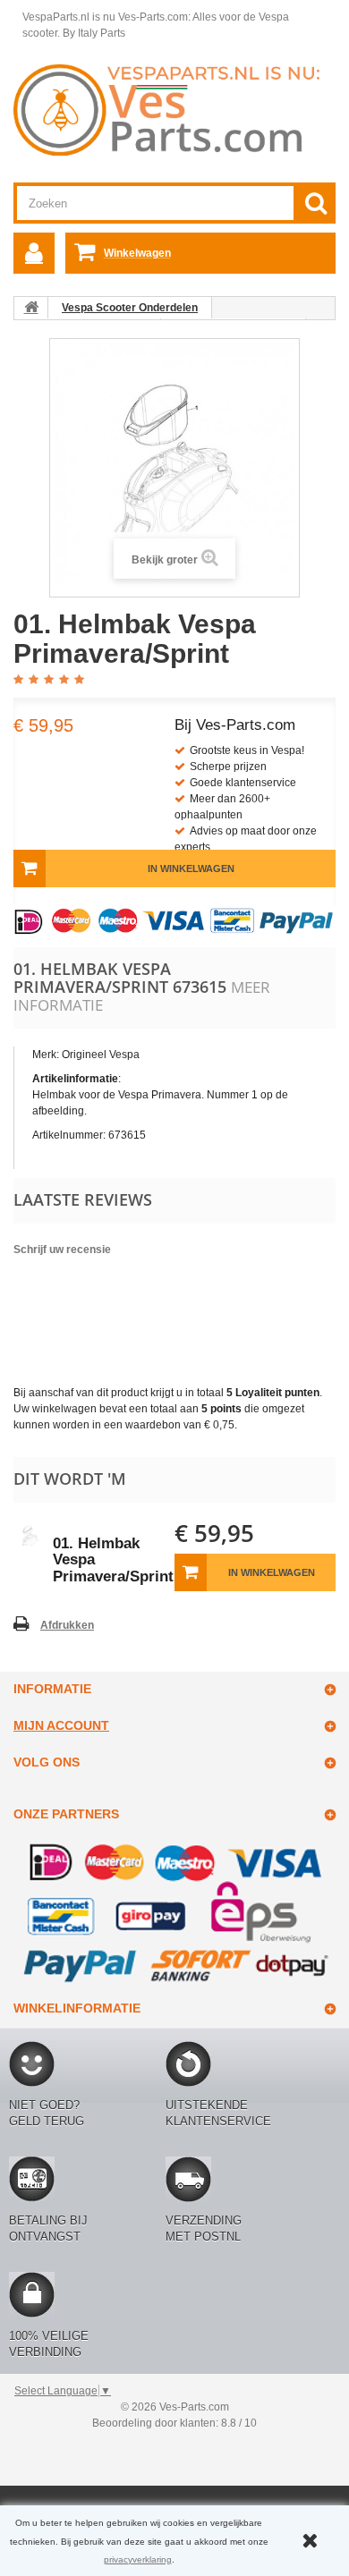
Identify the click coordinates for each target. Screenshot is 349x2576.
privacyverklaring (138, 2559)
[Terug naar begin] (31, 308)
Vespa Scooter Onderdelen (130, 308)
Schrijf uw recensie (62, 1250)
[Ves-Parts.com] (174, 109)
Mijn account (61, 1725)
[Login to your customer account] (34, 253)
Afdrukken (67, 1625)
